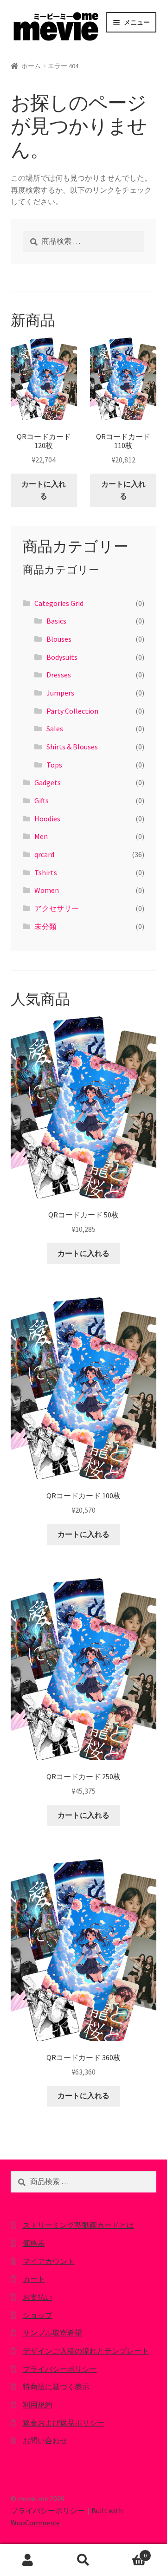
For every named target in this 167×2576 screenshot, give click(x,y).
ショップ (38, 2315)
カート (34, 2279)
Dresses (59, 675)
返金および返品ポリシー (64, 2423)
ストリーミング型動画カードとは (78, 2225)
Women (47, 890)
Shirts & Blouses (72, 747)
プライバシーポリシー (60, 2369)
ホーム (31, 66)
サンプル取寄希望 (52, 2333)
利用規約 (38, 2405)
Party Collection (72, 711)
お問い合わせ (45, 2440)
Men (41, 836)
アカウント (28, 2560)
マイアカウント (49, 2261)
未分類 (45, 926)
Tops (54, 765)
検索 (83, 2560)
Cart (129, 2552)
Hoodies (47, 819)
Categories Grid (59, 603)
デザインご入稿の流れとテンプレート (86, 2351)
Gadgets (48, 782)
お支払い (38, 2297)
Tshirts (46, 872)
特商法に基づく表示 (56, 2387)
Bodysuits (62, 657)
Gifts (42, 800)
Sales (55, 729)
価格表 (34, 2243)
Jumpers (60, 693)
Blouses (59, 639)
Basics (56, 621)
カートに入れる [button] (44, 490)
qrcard (44, 854)
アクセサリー (57, 908)
